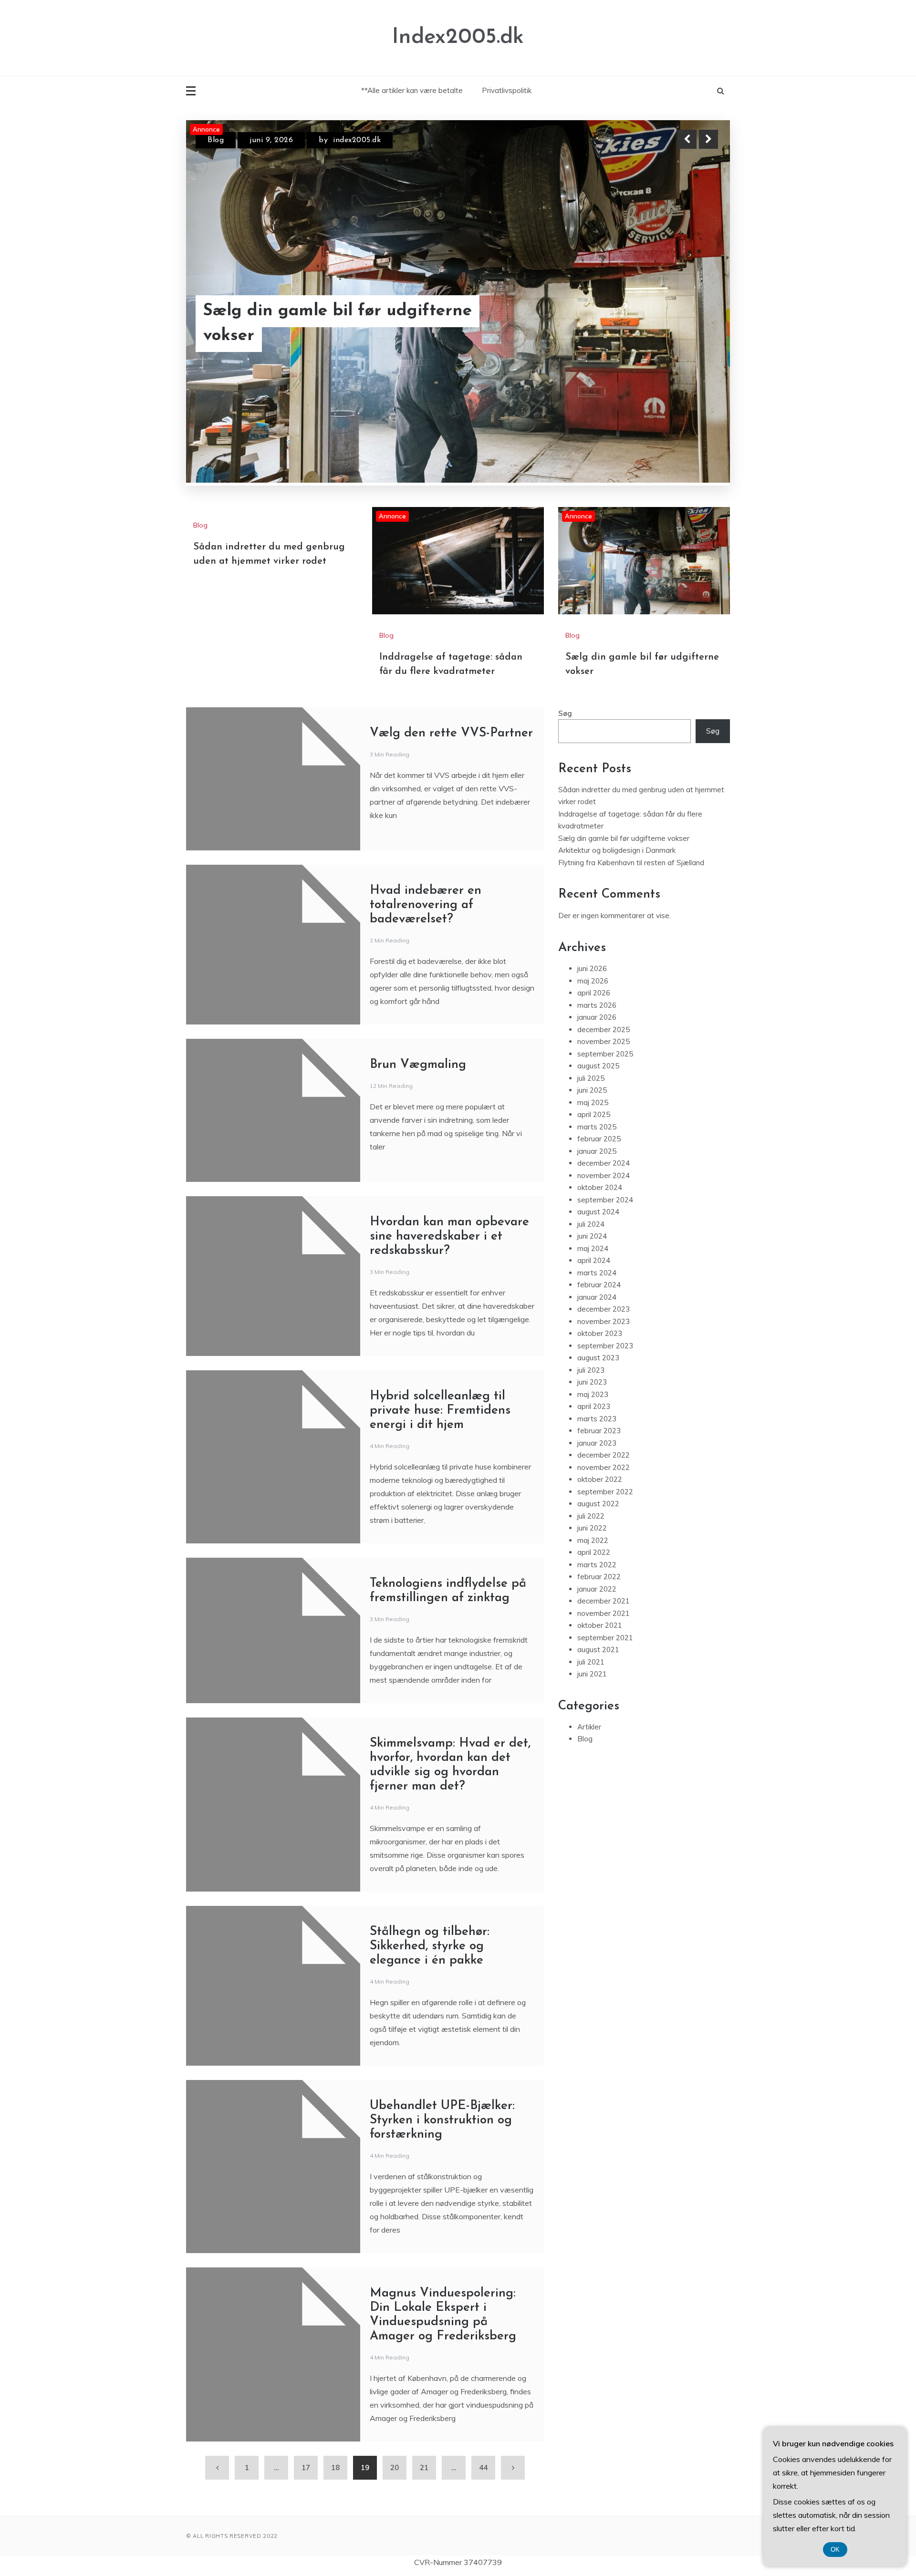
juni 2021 (592, 1719)
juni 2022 (592, 1573)
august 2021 (598, 1695)
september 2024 (605, 1245)
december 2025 (604, 1075)
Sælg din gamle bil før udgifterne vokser (624, 884)
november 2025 (604, 1087)
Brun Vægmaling (418, 1110)
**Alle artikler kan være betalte (412, 90)
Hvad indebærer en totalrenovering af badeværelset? (426, 950)
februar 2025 (599, 1184)
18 (335, 2513)
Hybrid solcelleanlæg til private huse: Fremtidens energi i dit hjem (440, 1456)
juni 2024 (592, 1281)
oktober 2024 (600, 1233)
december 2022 (604, 1500)
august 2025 (598, 1111)
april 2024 (594, 1306)
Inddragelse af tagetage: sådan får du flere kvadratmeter (357, 324)
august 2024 (598, 1257)
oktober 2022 (600, 1525)
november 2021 (604, 1659)
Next (708, 139)
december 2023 (604, 1354)
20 (395, 2513)
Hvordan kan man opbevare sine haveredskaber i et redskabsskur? (449, 1282)
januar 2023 (597, 1488)
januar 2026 (597, 1062)
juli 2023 (591, 1415)
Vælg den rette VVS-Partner (451, 779)
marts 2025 (597, 1172)
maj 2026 (593, 1026)
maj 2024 (593, 1294)
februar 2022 (599, 1622)
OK (835, 2550)
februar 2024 (599, 1330)
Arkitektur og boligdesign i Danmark (617, 895)
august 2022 (598, 1549)
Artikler (589, 1772)
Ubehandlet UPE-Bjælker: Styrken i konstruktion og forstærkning (442, 2166)
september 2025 (605, 1099)
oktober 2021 (600, 1671)
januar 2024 (597, 1342)
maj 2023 (593, 1440)
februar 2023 (599, 1476)
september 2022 (605, 1537)
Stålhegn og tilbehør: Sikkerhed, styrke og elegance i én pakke (430, 1991)
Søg (565, 759)
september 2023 (605, 1391)
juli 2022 (591, 1561)
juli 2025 (591, 1123)
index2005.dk (362, 140)
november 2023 (604, 1367)
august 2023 (598, 1403)
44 (483, 2513)
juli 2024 (591, 1269)
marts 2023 (597, 1464)
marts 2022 (597, 1610)
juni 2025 (592, 1135)
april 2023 (594, 1452)
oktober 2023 (600, 1379)
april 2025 (594, 1160)
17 (306, 2513)
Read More (691, 324)
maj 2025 (593, 1148)
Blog (216, 140)
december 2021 (604, 1646)
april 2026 (594, 1038)
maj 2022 (593, 1586)
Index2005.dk (458, 37)
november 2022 (604, 1513)
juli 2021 (591, 1707)
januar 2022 (597, 1634)
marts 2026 (597, 1050)
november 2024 (604, 1221)
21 (424, 2513)
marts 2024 (597, 1318)
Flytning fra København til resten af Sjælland (631, 908)
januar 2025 (597, 1196)
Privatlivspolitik (507, 90)
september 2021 (605, 1683)
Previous (687, 139)
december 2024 (604, 1208)
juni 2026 (592, 1014)
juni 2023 (592, 1427)
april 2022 (594, 1598)
